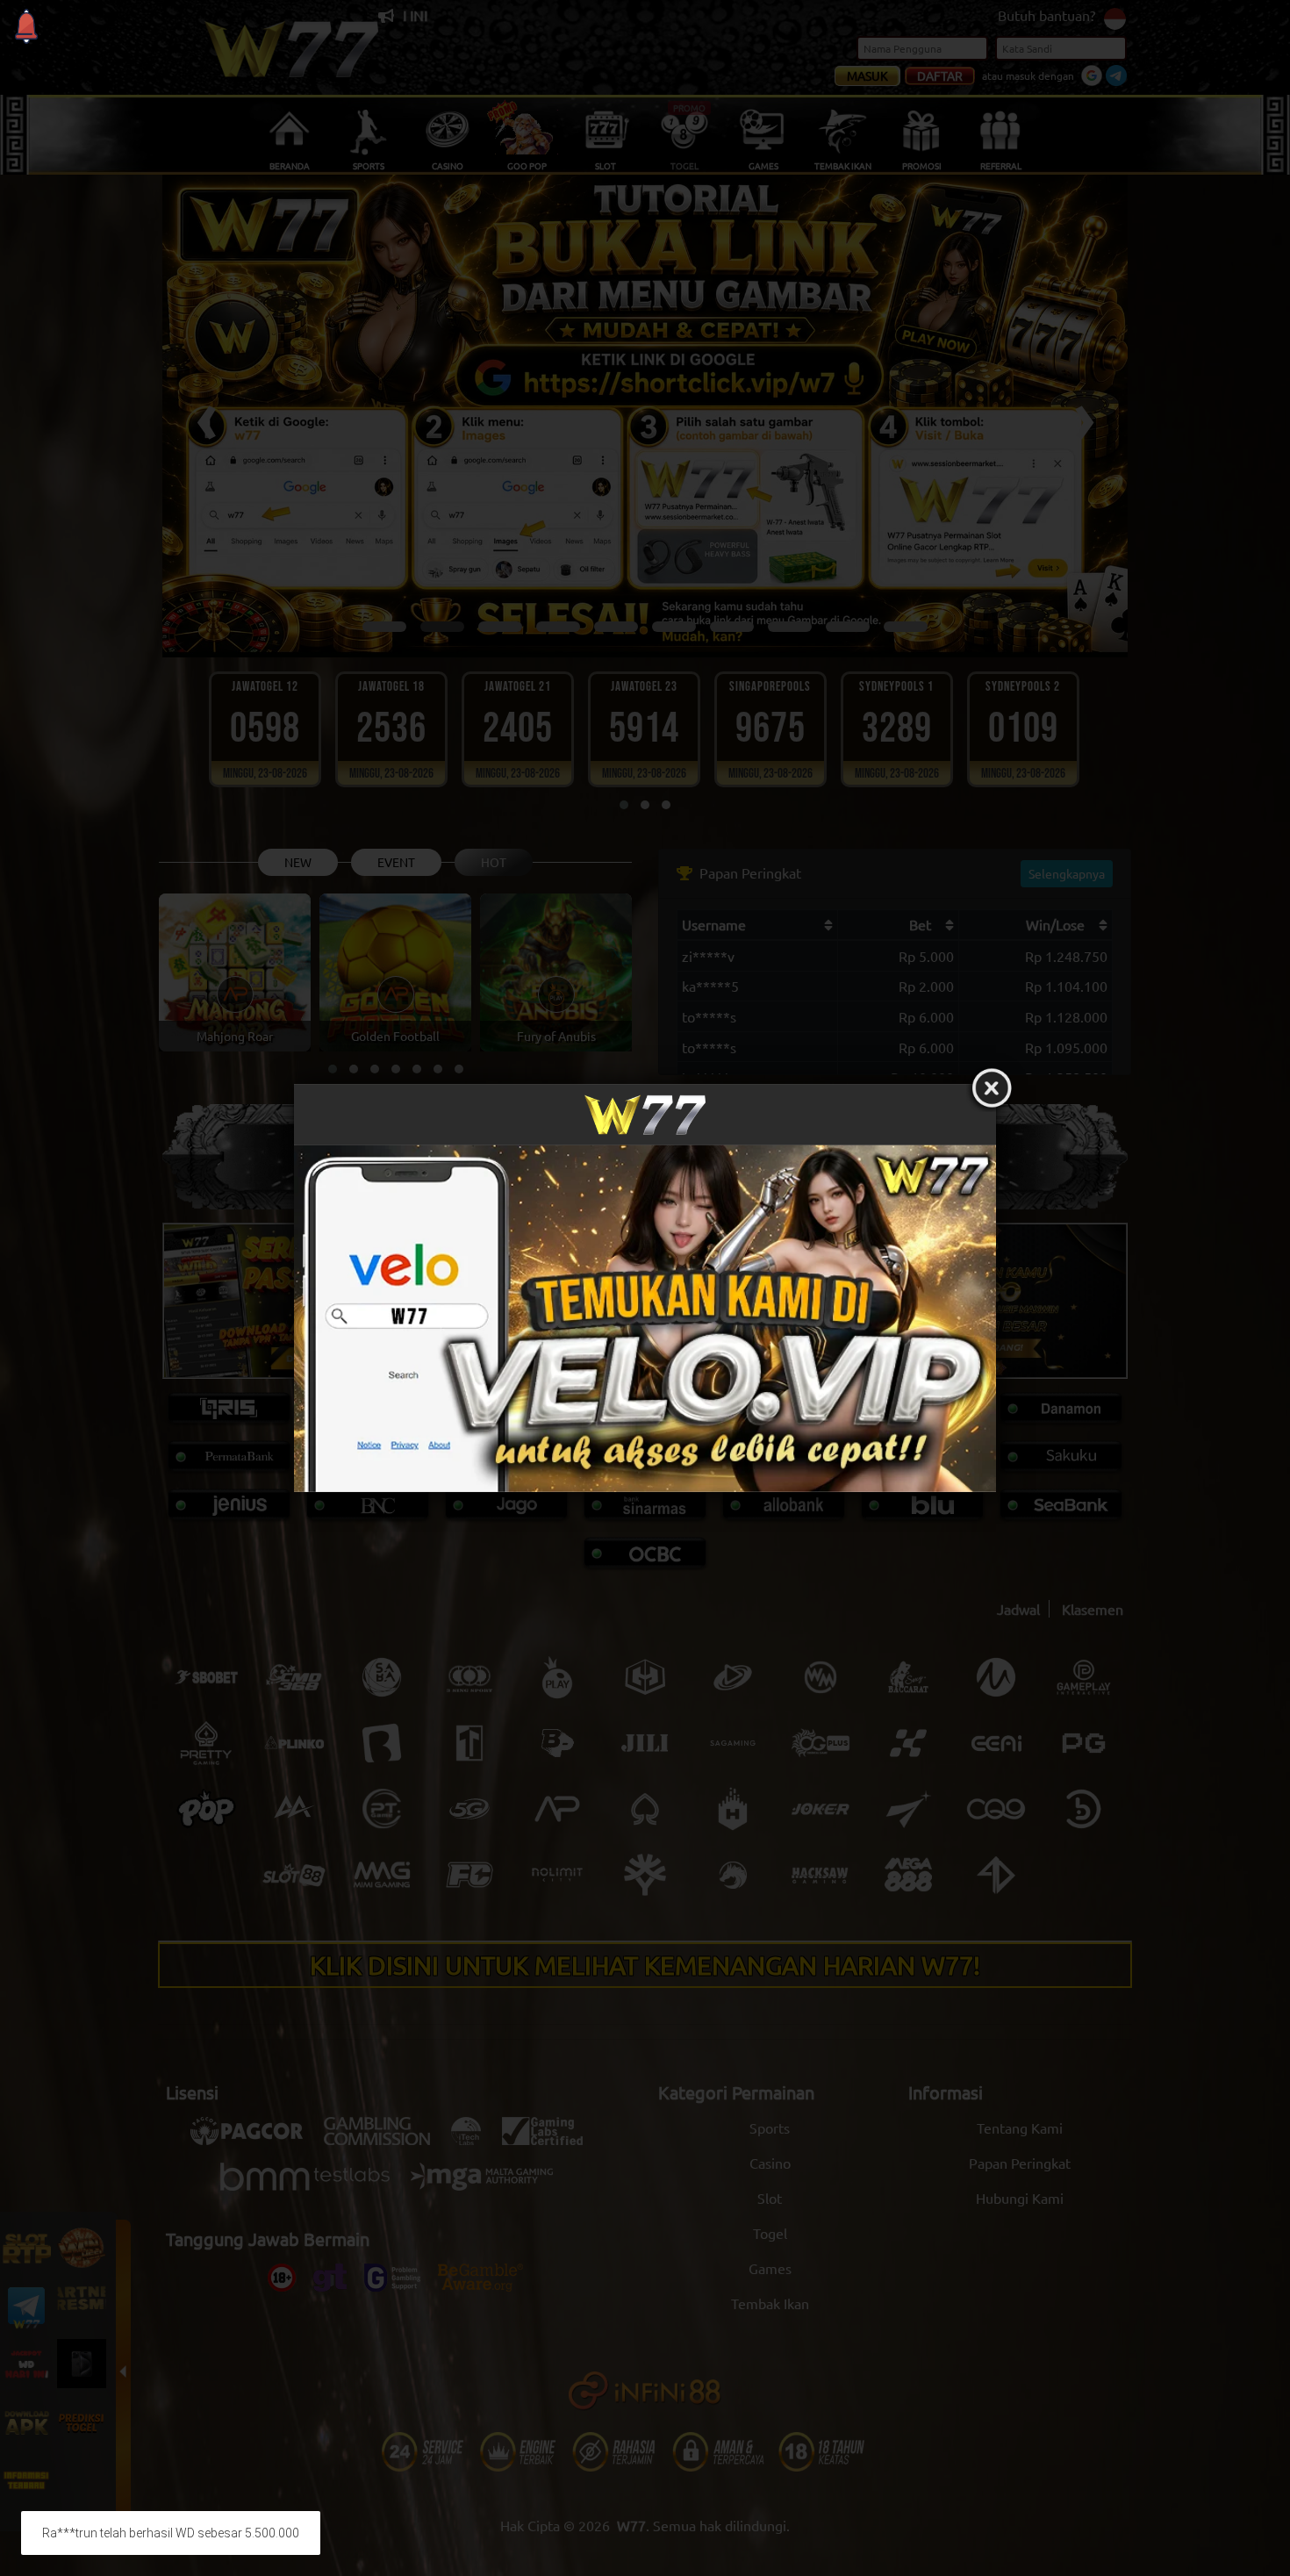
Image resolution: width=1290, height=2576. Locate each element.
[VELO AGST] (645, 1318)
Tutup (992, 1088)
